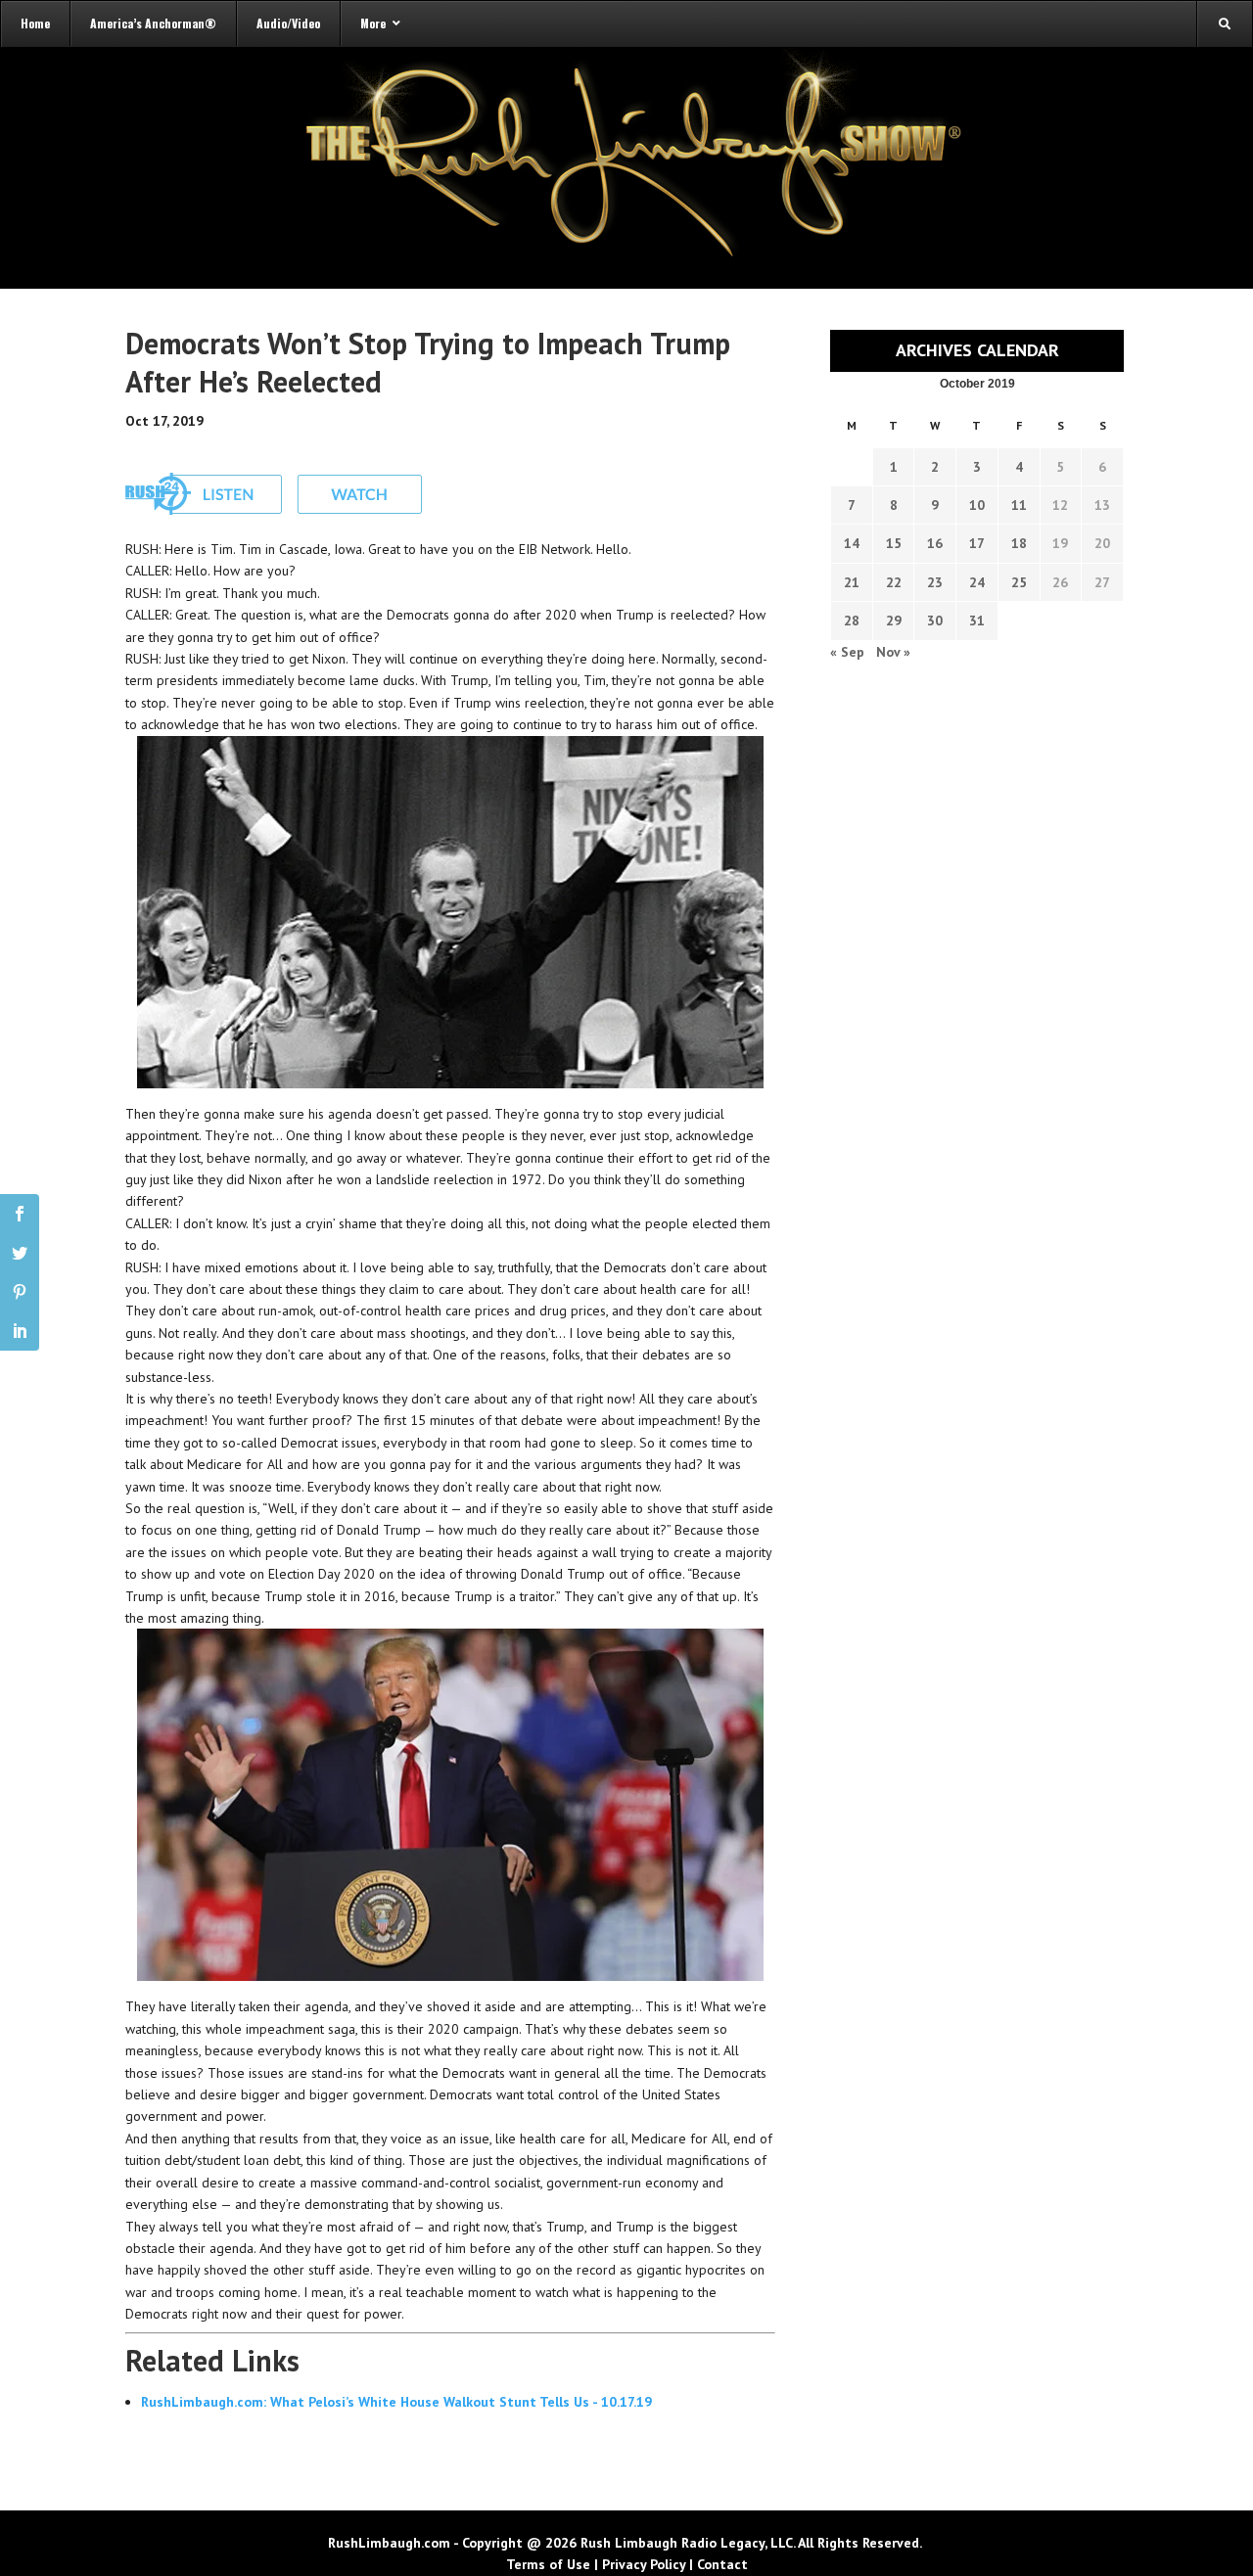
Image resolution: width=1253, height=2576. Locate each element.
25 (1019, 582)
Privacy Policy (644, 2564)
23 (935, 582)
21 (852, 582)
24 (977, 582)
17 (977, 543)
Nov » (893, 652)
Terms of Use (548, 2564)
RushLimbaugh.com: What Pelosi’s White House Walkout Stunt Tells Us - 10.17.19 (396, 2402)
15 (894, 543)
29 (894, 621)
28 (852, 621)
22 (894, 582)
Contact (722, 2564)
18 (1019, 543)
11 (1019, 505)
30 (935, 621)
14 (852, 543)
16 (935, 543)
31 (977, 621)
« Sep (847, 652)
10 (977, 505)
